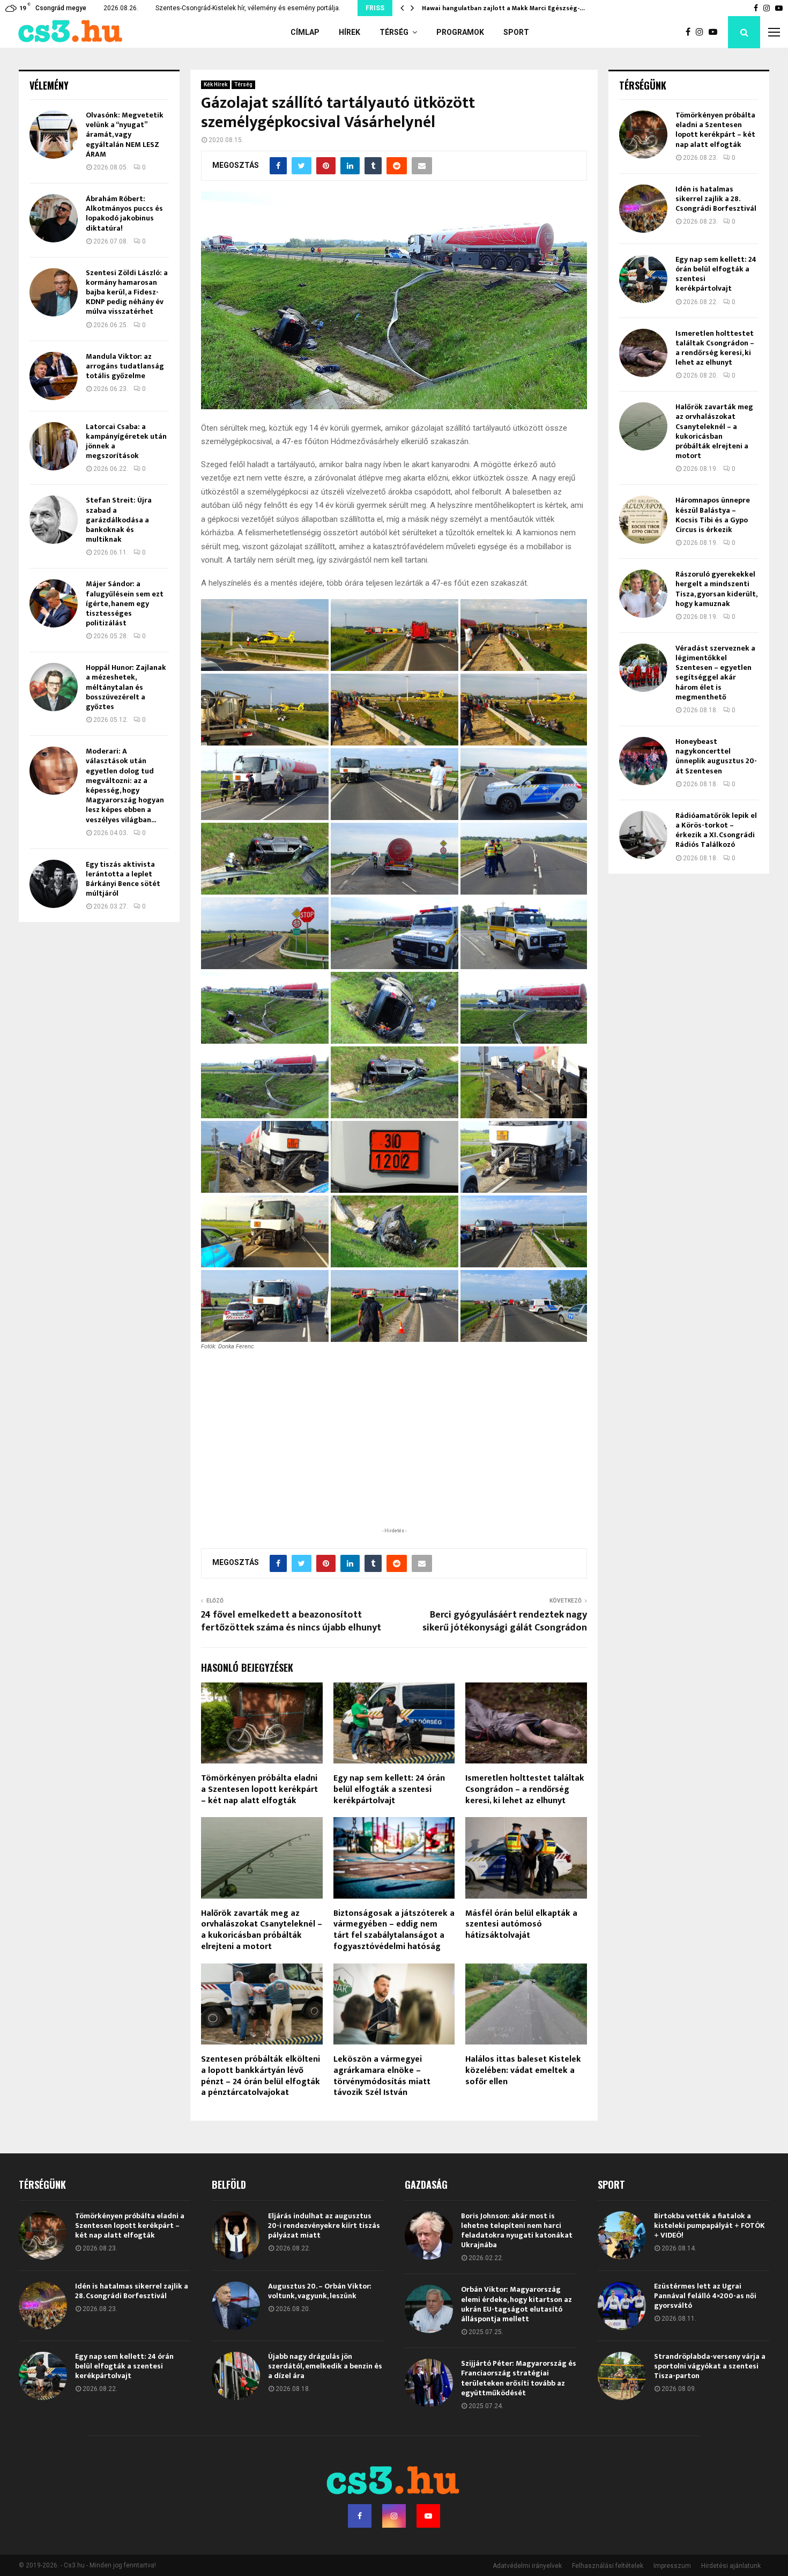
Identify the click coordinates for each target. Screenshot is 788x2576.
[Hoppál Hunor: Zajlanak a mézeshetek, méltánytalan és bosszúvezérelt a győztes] (54, 687)
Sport (516, 32)
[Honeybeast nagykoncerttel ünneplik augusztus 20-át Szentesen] (643, 761)
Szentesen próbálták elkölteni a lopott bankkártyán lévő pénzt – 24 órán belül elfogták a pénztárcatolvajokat (261, 2076)
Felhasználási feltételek (608, 2566)
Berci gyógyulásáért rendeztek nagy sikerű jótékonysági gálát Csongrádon (505, 1621)
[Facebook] (691, 32)
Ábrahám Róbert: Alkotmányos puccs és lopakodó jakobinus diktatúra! (124, 213)
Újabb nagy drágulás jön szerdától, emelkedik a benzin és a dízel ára (325, 2366)
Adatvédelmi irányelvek (527, 2566)
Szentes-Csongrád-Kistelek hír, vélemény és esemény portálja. (248, 8)
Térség (394, 32)
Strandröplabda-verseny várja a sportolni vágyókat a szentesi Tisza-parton (710, 2366)
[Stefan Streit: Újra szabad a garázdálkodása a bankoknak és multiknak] (54, 520)
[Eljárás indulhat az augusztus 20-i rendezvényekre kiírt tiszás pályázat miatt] (236, 2235)
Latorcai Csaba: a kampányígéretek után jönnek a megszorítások (126, 441)
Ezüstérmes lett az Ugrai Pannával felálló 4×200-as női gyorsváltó (705, 2296)
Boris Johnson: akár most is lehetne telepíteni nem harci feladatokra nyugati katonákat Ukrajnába (517, 2231)
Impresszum (672, 2566)
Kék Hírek (215, 84)
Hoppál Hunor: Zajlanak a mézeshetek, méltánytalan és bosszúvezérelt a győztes (126, 687)
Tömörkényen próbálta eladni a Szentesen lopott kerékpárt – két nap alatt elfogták (259, 1789)
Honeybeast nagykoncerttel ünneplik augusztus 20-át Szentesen (716, 756)
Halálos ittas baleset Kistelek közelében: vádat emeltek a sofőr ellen (523, 2071)
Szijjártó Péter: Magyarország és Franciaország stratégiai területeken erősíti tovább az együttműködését (519, 2378)
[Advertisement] (394, 1456)
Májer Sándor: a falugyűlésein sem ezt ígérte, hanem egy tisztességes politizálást (125, 603)
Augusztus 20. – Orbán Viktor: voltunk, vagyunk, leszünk (320, 2291)
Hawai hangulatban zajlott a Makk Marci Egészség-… (503, 8)
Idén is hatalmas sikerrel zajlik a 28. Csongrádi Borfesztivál (716, 199)
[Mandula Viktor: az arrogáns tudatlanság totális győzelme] (54, 376)
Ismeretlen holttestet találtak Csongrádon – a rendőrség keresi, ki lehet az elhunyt (525, 1789)
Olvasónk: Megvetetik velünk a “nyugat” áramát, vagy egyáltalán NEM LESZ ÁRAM (125, 135)
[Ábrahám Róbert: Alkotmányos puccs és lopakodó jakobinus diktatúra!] (54, 218)
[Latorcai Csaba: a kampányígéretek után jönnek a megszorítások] (54, 446)
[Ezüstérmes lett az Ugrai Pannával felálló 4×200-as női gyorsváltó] (622, 2306)
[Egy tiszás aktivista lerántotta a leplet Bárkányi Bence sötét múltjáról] (54, 884)
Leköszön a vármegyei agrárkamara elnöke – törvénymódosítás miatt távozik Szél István (382, 2076)
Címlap (305, 32)
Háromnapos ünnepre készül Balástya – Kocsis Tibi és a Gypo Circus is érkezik (713, 515)
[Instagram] (702, 32)
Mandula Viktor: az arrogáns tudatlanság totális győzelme (125, 366)
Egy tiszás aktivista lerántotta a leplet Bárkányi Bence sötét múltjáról (123, 879)
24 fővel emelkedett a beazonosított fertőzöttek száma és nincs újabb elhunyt (291, 1621)
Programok (460, 32)
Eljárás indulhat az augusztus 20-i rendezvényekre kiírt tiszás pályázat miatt (324, 2226)
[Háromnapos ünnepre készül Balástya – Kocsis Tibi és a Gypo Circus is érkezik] (643, 520)
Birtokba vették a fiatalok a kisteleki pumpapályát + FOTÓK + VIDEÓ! (709, 2226)
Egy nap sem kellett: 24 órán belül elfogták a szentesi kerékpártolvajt (389, 1789)
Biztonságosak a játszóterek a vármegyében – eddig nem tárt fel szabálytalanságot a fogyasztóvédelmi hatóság (394, 1930)
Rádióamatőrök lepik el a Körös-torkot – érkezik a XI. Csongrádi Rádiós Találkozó (716, 830)
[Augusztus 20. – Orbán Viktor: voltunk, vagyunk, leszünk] (236, 2306)
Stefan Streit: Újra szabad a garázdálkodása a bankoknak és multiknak (119, 520)
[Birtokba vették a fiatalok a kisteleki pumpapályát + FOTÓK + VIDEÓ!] (622, 2235)
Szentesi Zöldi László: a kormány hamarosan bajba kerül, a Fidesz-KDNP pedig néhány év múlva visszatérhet (127, 292)
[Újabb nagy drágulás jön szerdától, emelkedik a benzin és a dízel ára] (236, 2376)
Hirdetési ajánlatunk (731, 2566)
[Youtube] (716, 32)
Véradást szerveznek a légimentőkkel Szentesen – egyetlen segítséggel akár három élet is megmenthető (715, 673)
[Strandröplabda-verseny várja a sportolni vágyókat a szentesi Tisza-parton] (622, 2376)
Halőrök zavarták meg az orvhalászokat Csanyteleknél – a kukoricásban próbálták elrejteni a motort (262, 1930)
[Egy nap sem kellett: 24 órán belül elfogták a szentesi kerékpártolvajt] (643, 279)
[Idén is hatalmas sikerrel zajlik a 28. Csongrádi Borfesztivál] (643, 209)
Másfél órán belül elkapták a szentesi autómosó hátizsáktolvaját (521, 1925)
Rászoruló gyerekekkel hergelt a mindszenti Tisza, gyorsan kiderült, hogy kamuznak (716, 589)
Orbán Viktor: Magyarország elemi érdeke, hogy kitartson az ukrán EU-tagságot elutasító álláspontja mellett (516, 2304)
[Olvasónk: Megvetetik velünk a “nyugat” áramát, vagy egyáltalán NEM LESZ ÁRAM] (54, 135)
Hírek (350, 32)
